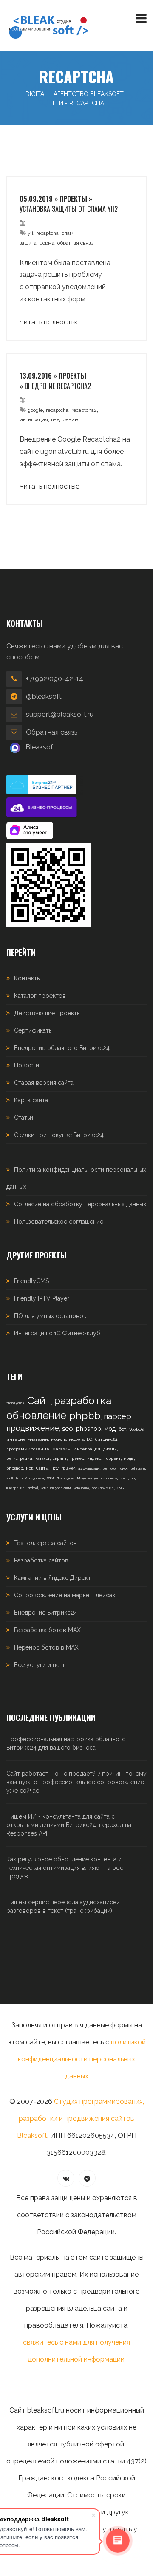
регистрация (19, 1458)
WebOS (136, 1429)
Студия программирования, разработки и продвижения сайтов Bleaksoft (81, 2119)
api (133, 1478)
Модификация (88, 1478)
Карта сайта (31, 1100)
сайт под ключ (33, 1478)
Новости (27, 1065)
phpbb (85, 1415)
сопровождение (115, 1478)
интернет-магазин (27, 1439)
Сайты (42, 1468)
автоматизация (89, 1468)
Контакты (27, 978)
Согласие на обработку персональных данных (80, 1204)
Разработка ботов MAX (47, 1630)
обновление (36, 1415)
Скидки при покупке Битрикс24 (59, 1135)
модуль (58, 1439)
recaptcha (47, 233)
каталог (42, 1458)
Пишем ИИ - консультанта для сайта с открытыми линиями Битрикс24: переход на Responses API (69, 1825)
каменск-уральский (56, 1488)
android (33, 1488)
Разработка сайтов (41, 1560)
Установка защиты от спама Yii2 (69, 209)
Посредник (65, 1478)
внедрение (64, 419)
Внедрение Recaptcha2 (58, 386)
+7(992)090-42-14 (55, 679)
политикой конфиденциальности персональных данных (82, 2059)
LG (89, 1439)
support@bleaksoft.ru (60, 714)
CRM (50, 1478)
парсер (118, 1416)
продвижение (33, 1428)
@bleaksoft (44, 697)
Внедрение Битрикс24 (46, 1613)
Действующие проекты (47, 1013)
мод (110, 1429)
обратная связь (75, 243)
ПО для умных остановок (50, 1316)
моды (129, 1458)
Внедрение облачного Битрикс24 (62, 1048)
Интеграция (87, 1449)
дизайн (110, 1449)
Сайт (39, 1401)
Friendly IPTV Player (42, 1298)
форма (47, 243)
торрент (112, 1458)
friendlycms (15, 1403)
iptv (55, 1468)
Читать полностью (50, 322)
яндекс (94, 1458)
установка (81, 1488)
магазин (61, 1449)
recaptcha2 (84, 410)
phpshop (89, 1429)
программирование (28, 1449)
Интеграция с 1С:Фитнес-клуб (57, 1333)
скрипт (60, 1458)
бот (122, 1429)
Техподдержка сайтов (45, 1543)
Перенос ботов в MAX (46, 1647)
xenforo (109, 1468)
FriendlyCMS (31, 1281)
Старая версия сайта (44, 1083)
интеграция (34, 419)
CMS (120, 1488)
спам (68, 233)
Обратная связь (52, 732)
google (35, 410)
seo (68, 1429)
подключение (103, 1488)
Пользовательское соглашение (59, 1222)
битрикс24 (106, 1439)
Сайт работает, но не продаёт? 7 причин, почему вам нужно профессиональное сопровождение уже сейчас (76, 1782)
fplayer (68, 1468)
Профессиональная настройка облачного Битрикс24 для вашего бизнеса (66, 1743)
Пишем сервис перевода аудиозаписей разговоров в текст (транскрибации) (63, 1906)
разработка (83, 1401)
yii (30, 233)
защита (28, 243)
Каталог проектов (40, 996)
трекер (77, 1458)
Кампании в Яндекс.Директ (52, 1578)
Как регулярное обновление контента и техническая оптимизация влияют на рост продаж (66, 1868)
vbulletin (13, 1478)
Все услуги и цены (40, 1665)
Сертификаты (33, 1030)
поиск (123, 1468)
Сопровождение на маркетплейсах (65, 1595)
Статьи (24, 1118)
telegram (138, 1468)
